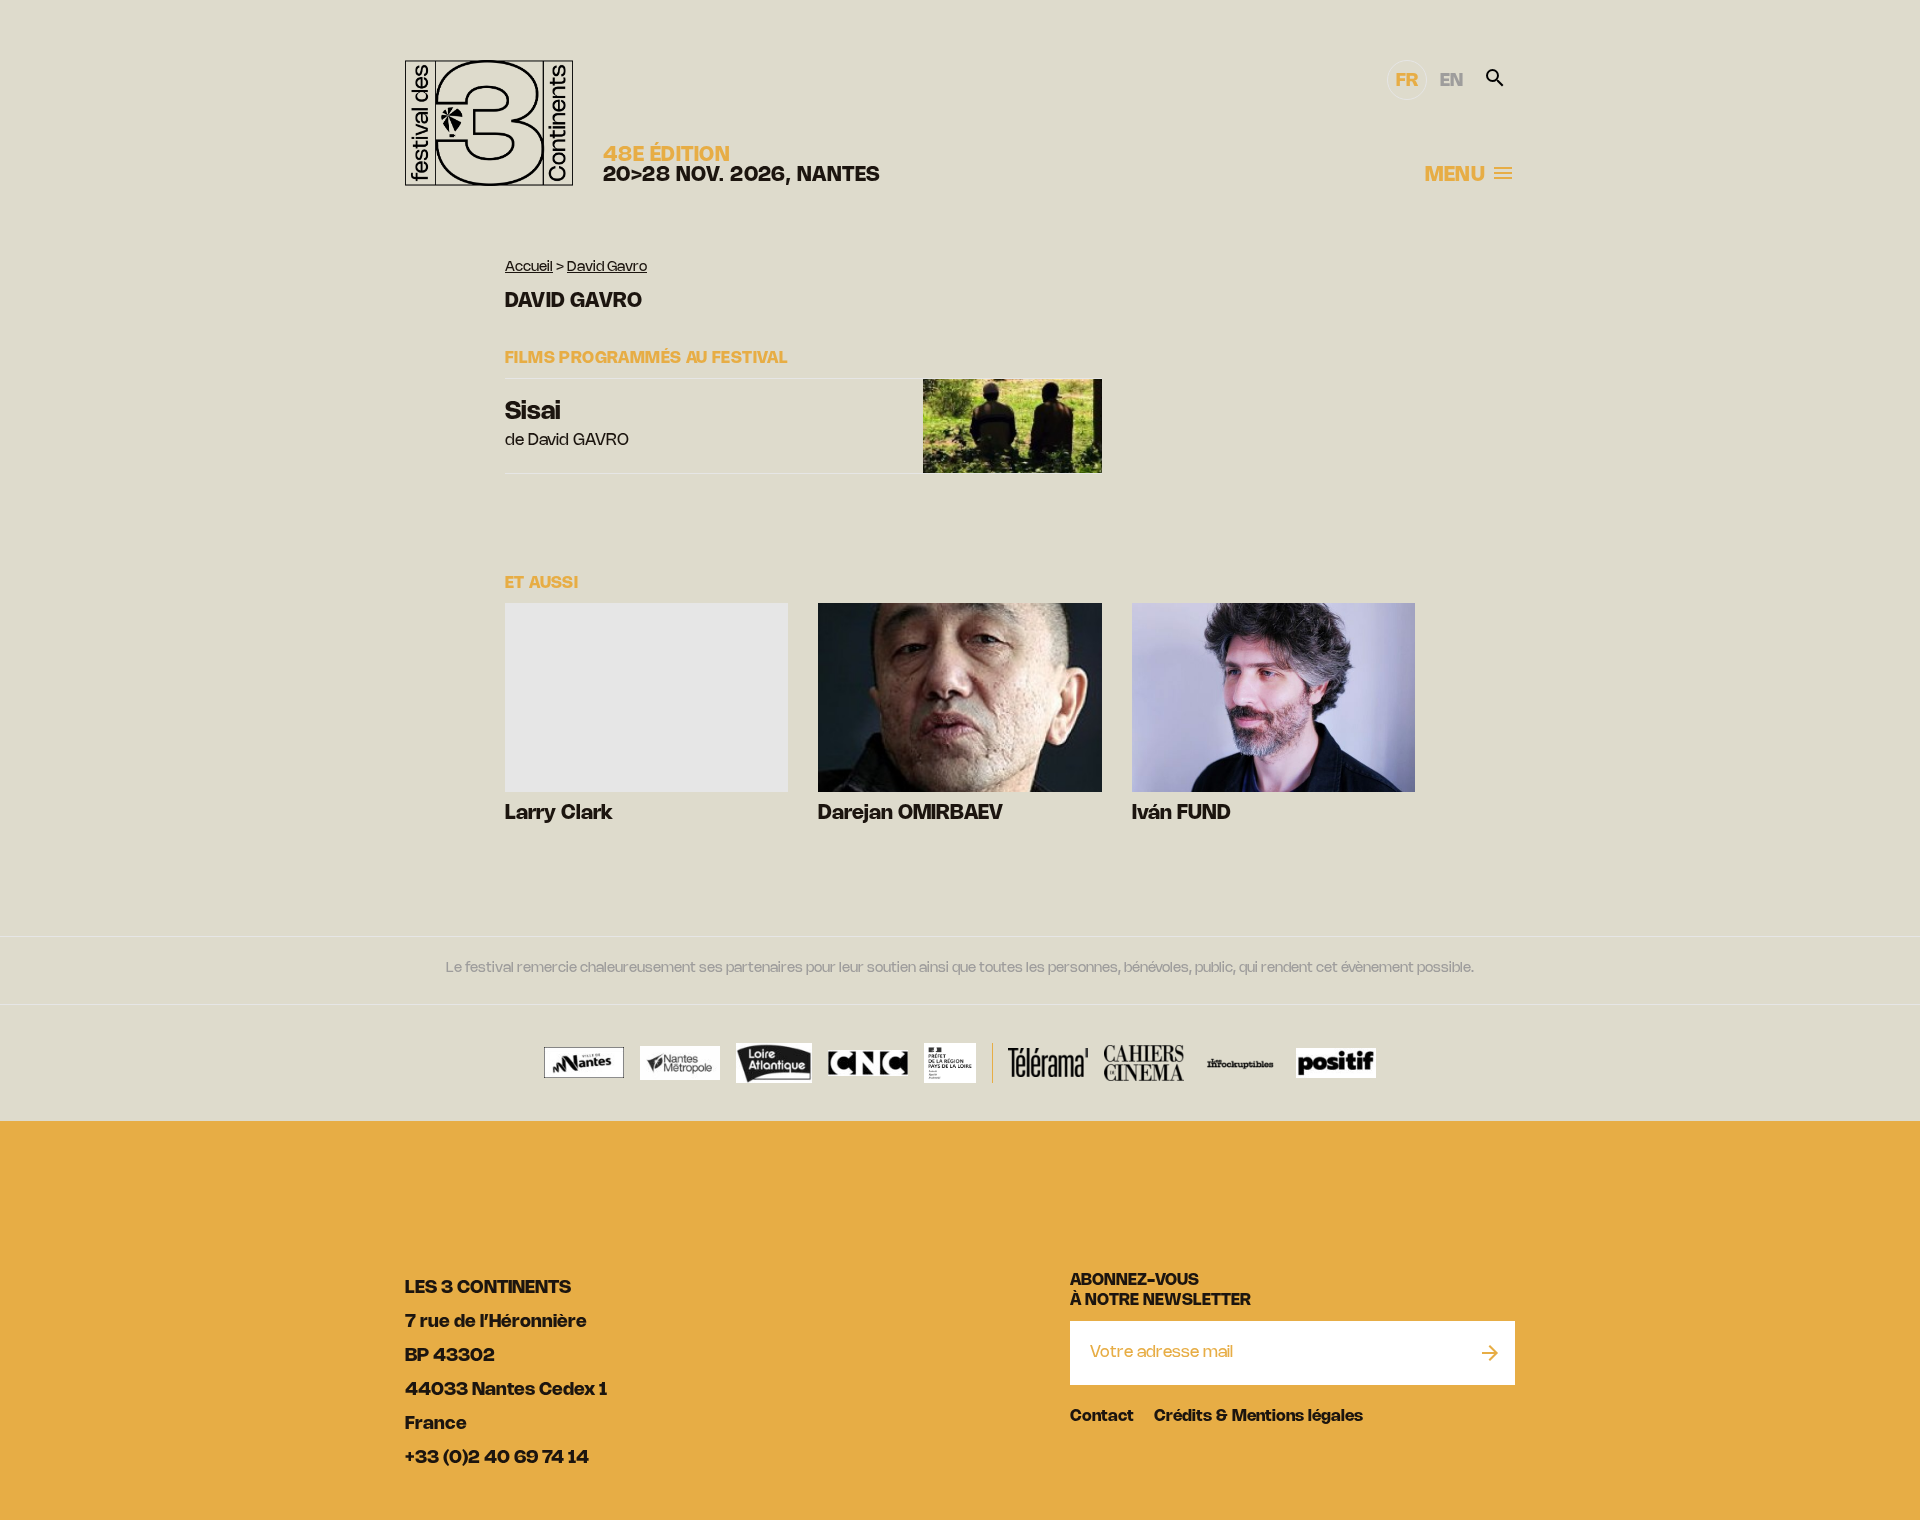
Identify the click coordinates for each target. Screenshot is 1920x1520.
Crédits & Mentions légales (1258, 1416)
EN (1451, 81)
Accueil (529, 267)
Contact (1102, 1416)
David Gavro (607, 267)
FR (1407, 81)
